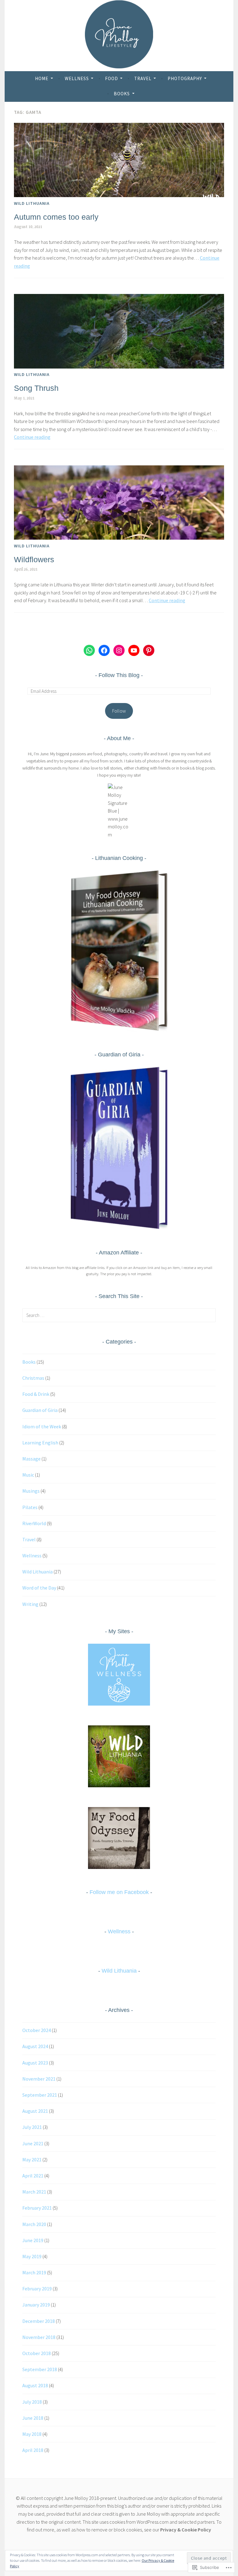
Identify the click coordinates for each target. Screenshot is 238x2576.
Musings (31, 1491)
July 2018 (32, 2402)
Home (42, 78)
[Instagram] (119, 650)
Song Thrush (36, 388)
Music (28, 1475)
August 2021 (35, 2111)
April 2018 (33, 2450)
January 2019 (36, 2305)
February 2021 (37, 2208)
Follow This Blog (119, 675)
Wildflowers (34, 559)
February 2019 (37, 2289)
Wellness (77, 78)
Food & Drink (36, 1394)
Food (112, 78)
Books (122, 94)
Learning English (40, 1443)
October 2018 (37, 2353)
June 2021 (33, 2143)
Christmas (33, 1378)
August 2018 (35, 2385)
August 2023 (35, 2063)
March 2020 (34, 2224)
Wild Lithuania (32, 203)
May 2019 (32, 2256)
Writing (30, 1604)
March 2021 (34, 2192)
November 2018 (39, 2337)
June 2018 (33, 2418)
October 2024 (37, 2030)
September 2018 (40, 2369)
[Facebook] (104, 650)
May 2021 (32, 2160)
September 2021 (40, 2095)
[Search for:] (119, 1315)
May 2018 (32, 2434)
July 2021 (32, 2127)
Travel (143, 78)
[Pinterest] (149, 650)
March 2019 (34, 2272)
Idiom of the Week (42, 1426)
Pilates (30, 1507)
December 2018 (39, 2321)
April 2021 (33, 2176)
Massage (31, 1459)
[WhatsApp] (89, 650)
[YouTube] (134, 650)
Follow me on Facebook (119, 1892)
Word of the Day (39, 1588)
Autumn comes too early (56, 217)
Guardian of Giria (40, 1410)
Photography (185, 78)
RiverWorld (34, 1523)
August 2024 (35, 2046)
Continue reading (32, 437)
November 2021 (39, 2079)
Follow (119, 711)
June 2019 (33, 2240)
